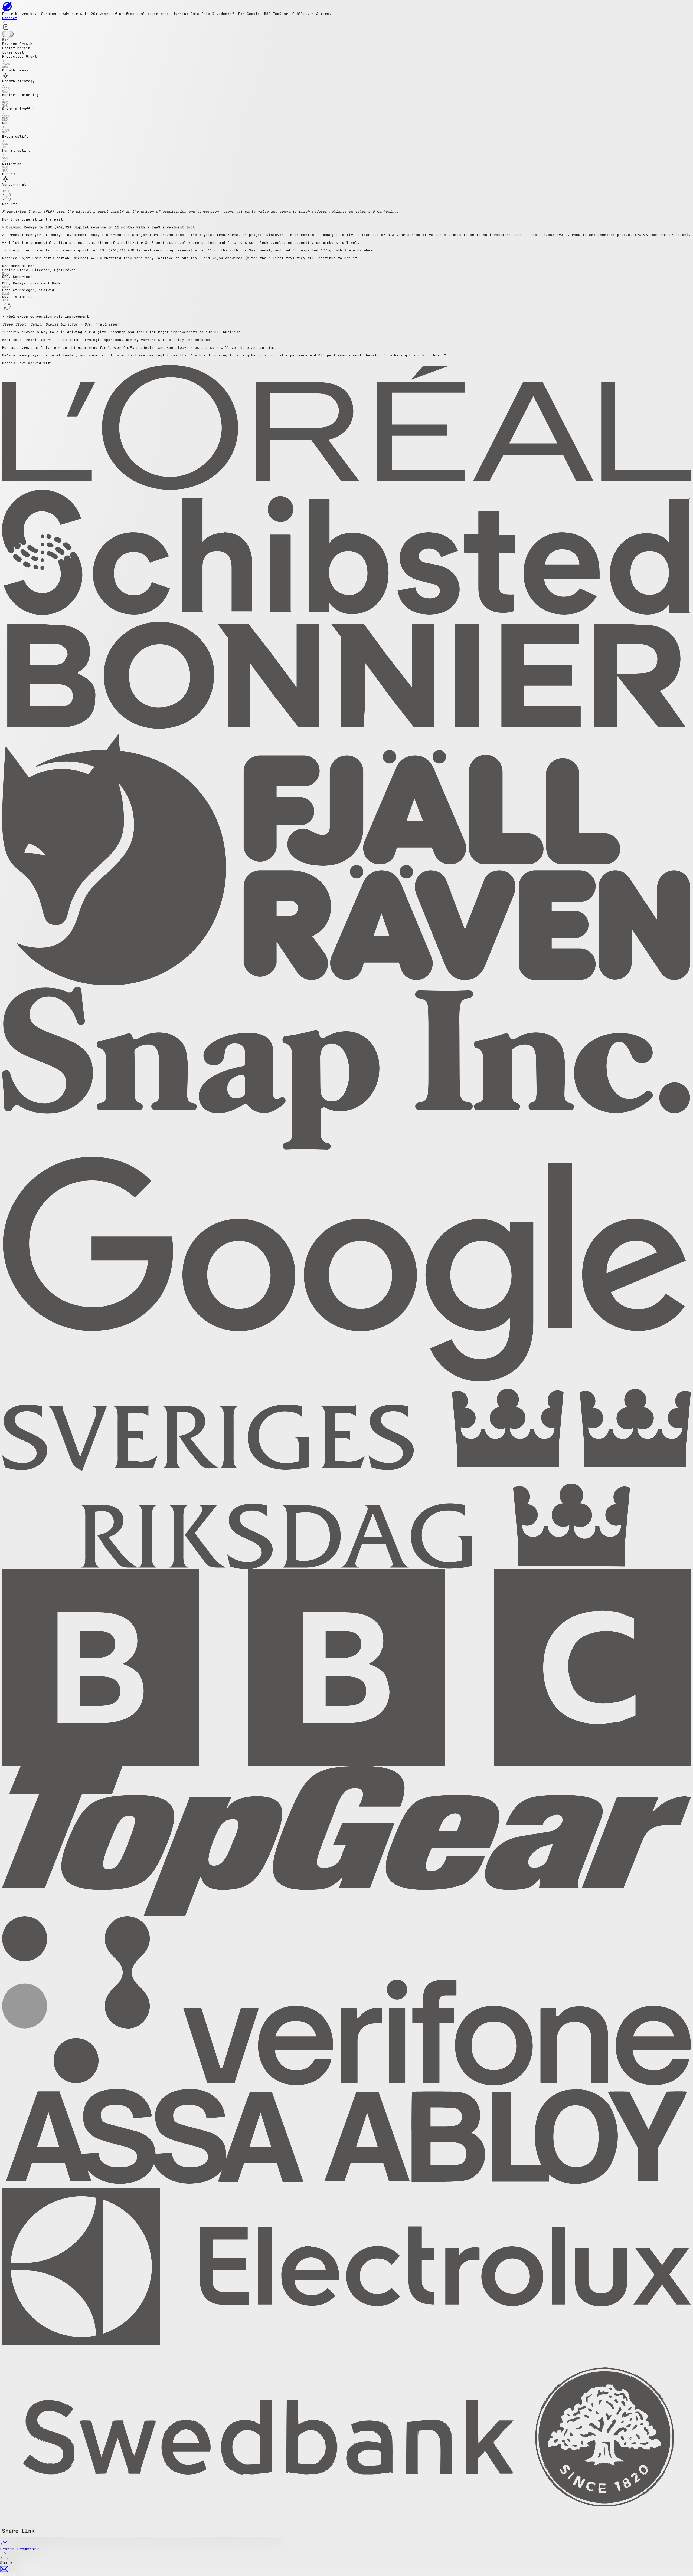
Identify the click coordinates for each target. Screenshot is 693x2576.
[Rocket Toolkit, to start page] (346, 7)
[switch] (8, 34)
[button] (346, 61)
